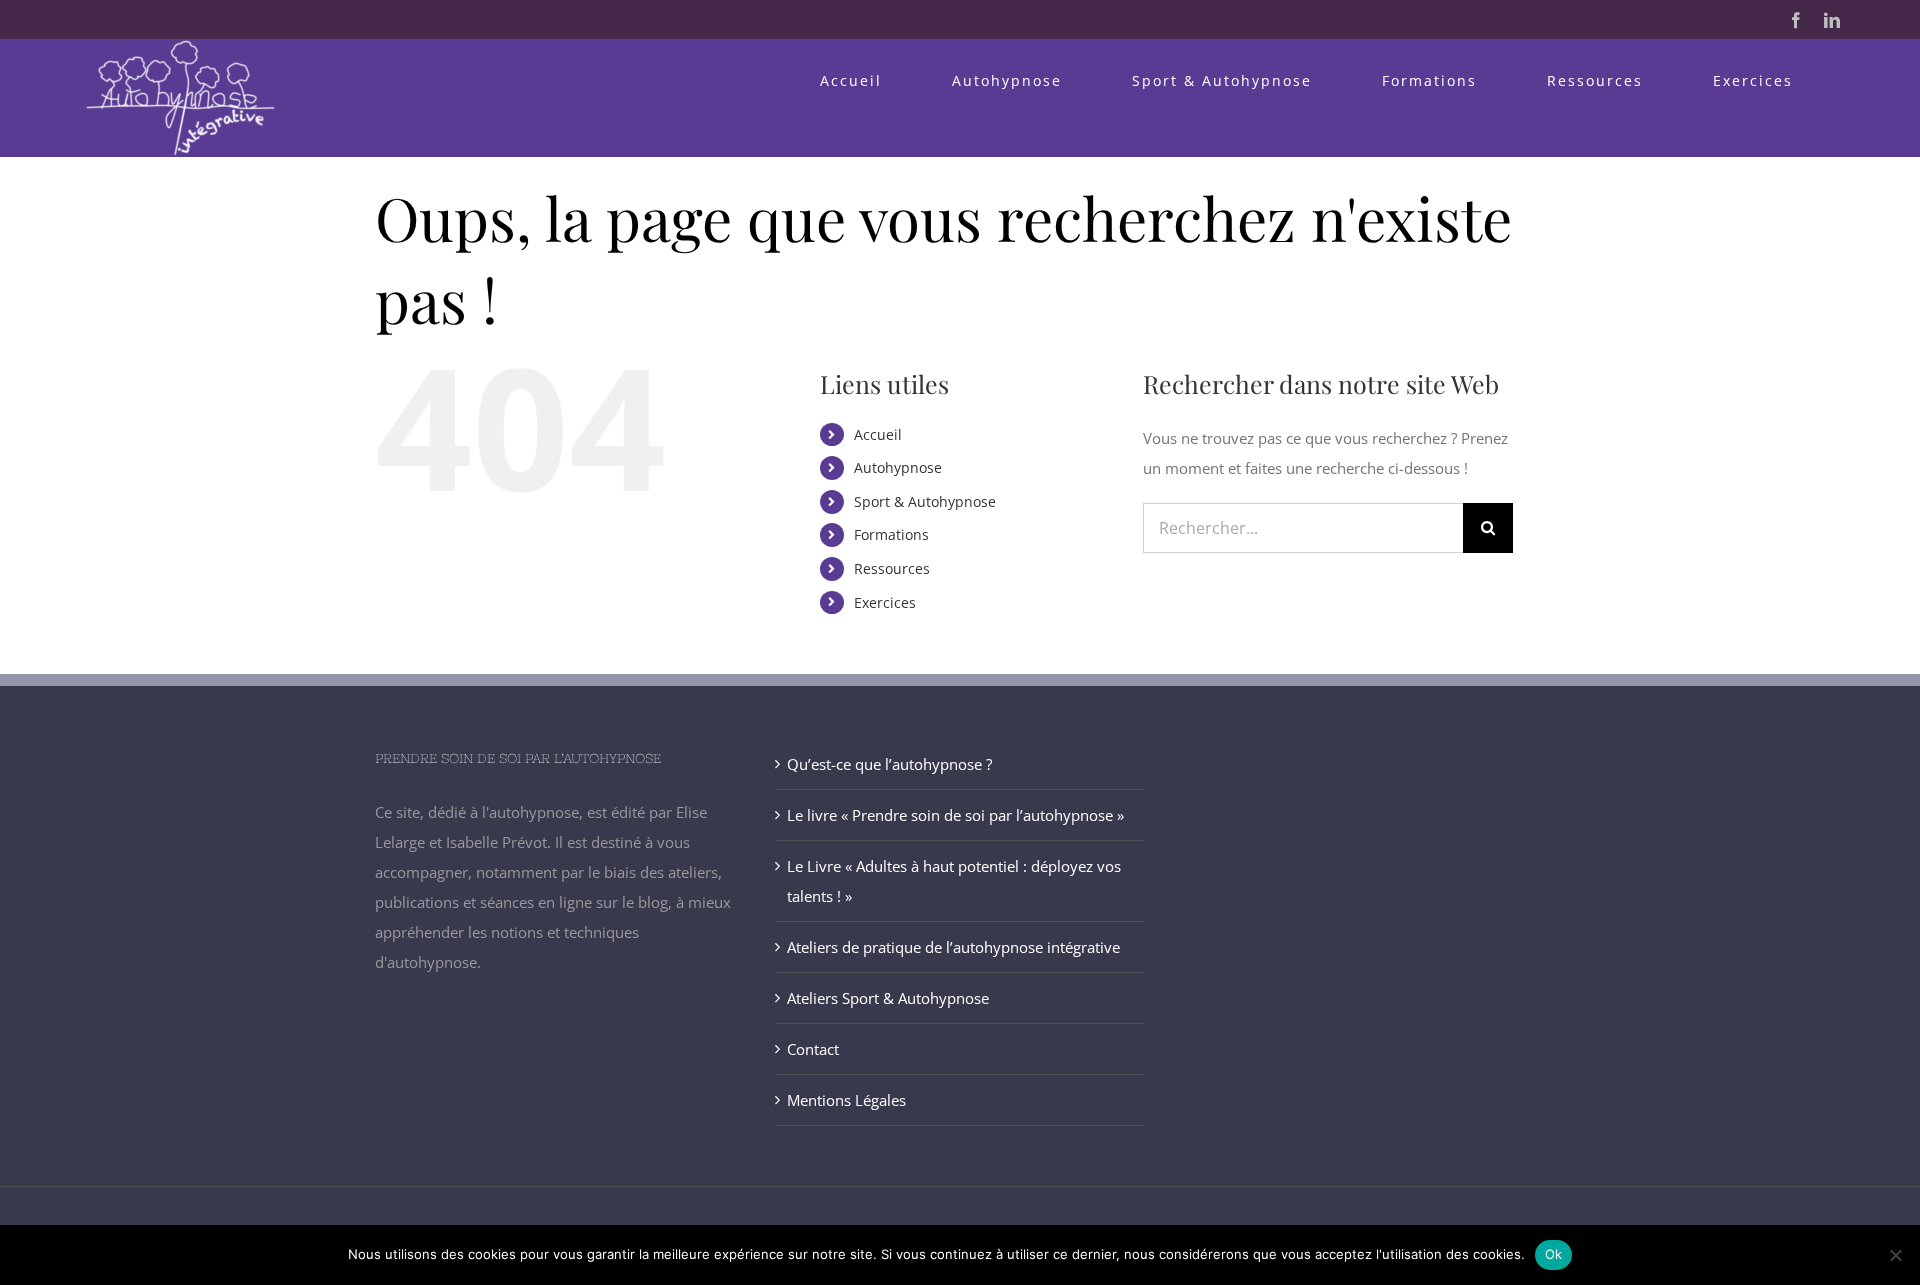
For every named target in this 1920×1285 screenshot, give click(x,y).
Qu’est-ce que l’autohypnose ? (889, 764)
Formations (891, 534)
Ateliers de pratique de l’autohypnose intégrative (953, 947)
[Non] (1895, 1255)
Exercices (885, 602)
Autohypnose (898, 467)
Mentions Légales (846, 1100)
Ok (1554, 1254)
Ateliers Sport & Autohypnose (888, 998)
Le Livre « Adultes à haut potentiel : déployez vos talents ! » (954, 881)
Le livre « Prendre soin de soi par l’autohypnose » (955, 815)
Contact (813, 1049)
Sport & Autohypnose (925, 501)
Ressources (892, 568)
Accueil (878, 434)
